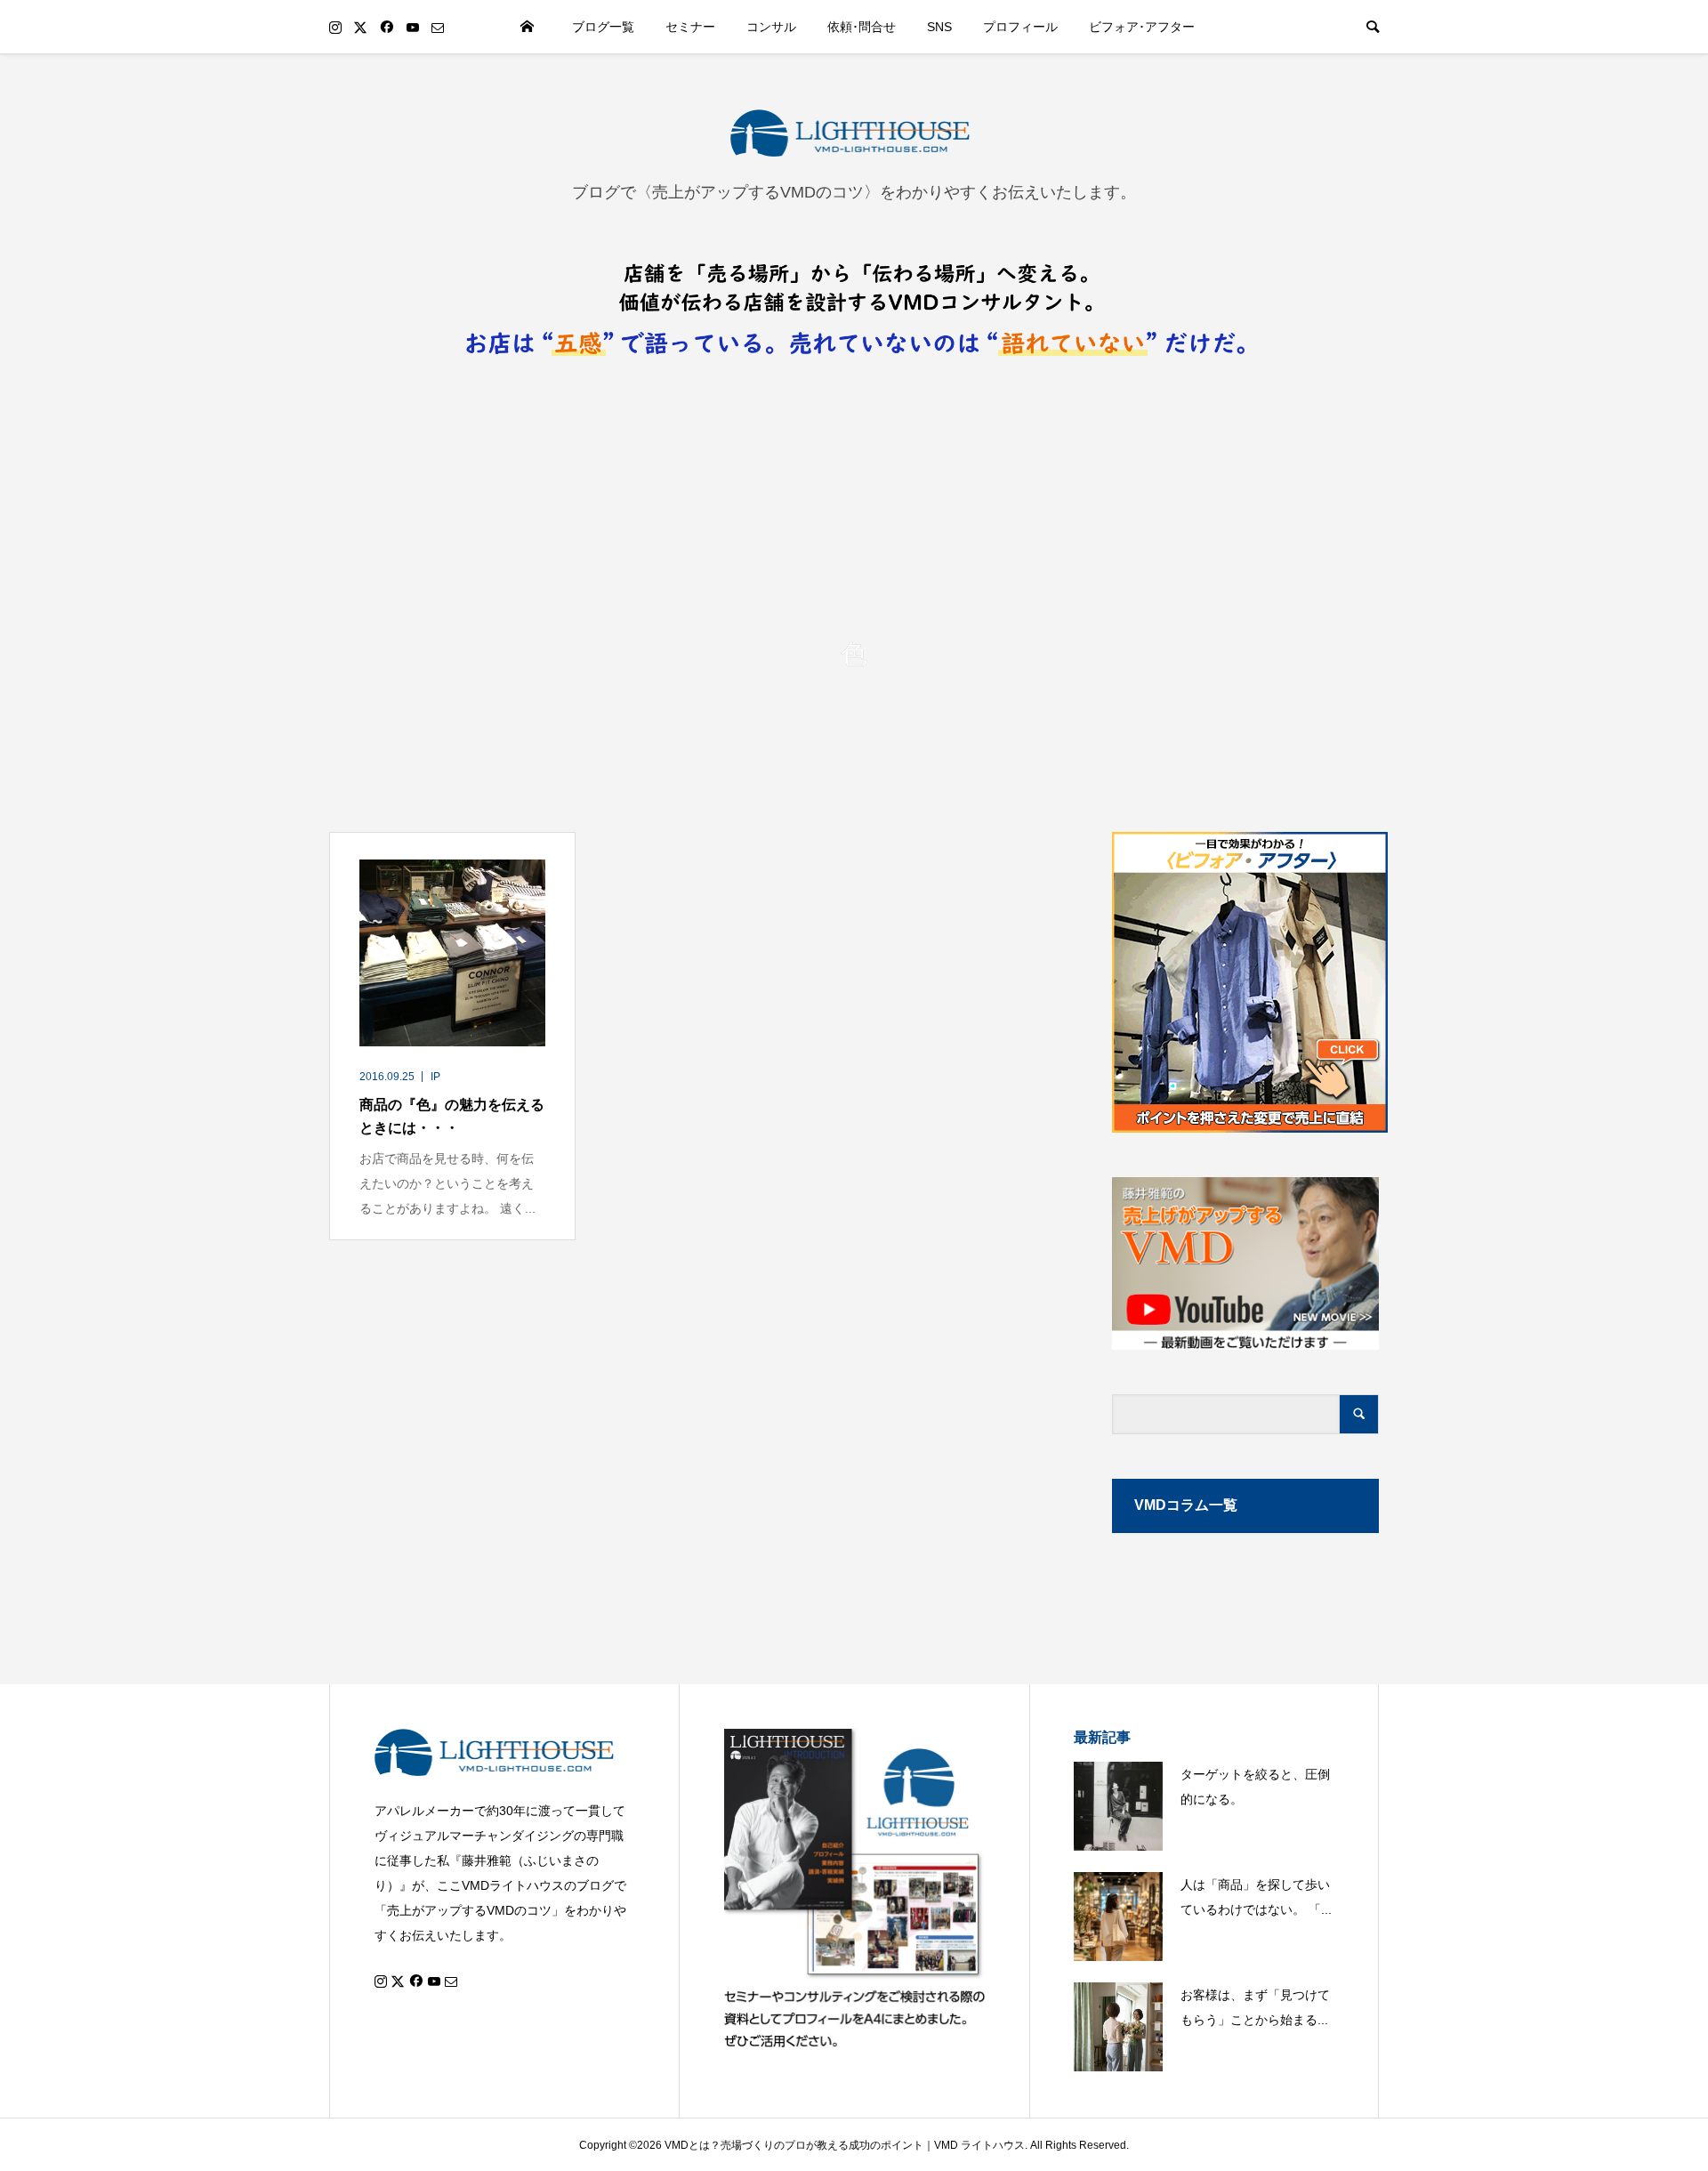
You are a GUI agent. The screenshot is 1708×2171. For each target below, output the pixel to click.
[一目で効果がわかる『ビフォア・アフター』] (1245, 982)
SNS (939, 27)
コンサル (771, 27)
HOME (528, 27)
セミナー (690, 27)
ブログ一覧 (603, 27)
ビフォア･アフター (1142, 27)
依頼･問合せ (862, 27)
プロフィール (1020, 27)
